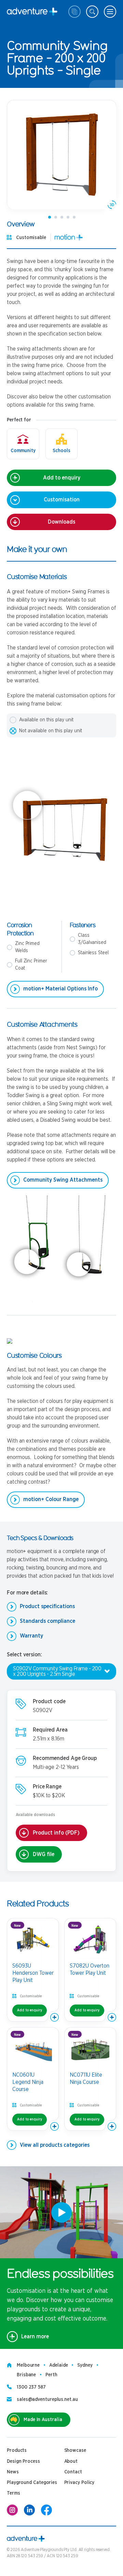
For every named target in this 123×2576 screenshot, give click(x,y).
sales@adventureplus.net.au (47, 2400)
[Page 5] (74, 217)
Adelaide (58, 2365)
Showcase (75, 2450)
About (71, 2461)
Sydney (85, 2365)
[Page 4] (68, 217)
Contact (73, 2472)
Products (17, 2450)
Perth (51, 2375)
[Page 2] (56, 217)
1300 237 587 (31, 2387)
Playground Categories (32, 2483)
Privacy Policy (79, 2483)
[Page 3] (62, 217)
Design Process (23, 2461)
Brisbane (26, 2375)
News (13, 2472)
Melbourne (28, 2365)
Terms (13, 2493)
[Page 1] (50, 217)
